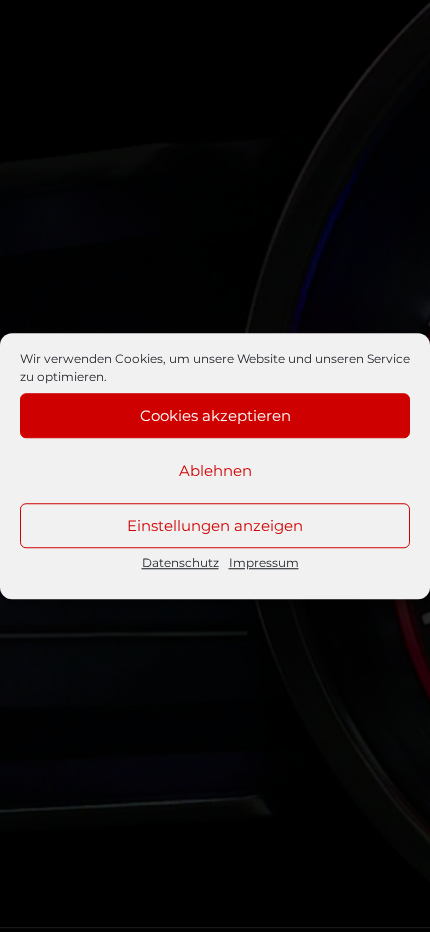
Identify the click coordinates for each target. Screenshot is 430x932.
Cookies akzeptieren (215, 415)
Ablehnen (215, 470)
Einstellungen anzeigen (215, 525)
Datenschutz (180, 562)
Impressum (264, 562)
